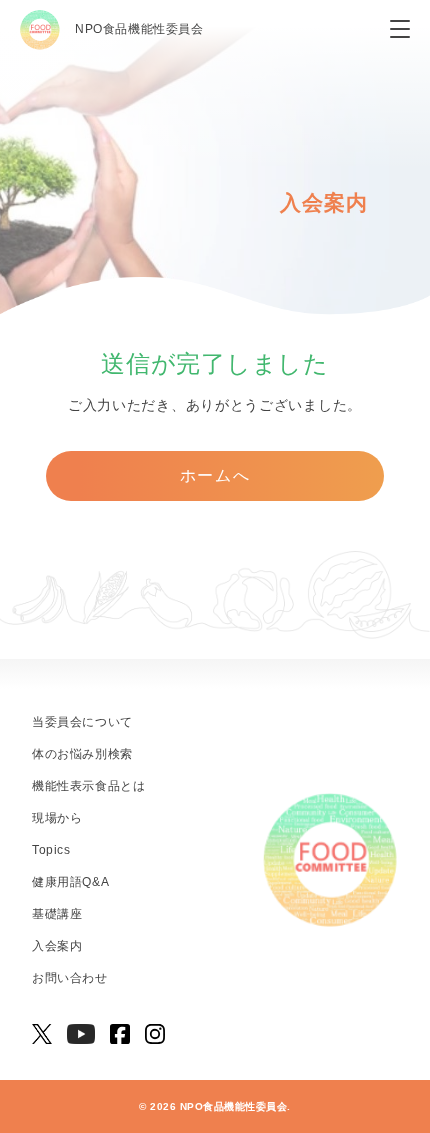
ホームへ (215, 475)
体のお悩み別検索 (82, 754)
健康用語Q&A (70, 882)
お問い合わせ (70, 978)
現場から (57, 818)
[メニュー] (400, 30)
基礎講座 (57, 914)
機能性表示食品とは (88, 786)
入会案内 (57, 946)
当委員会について (82, 722)
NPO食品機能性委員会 (139, 29)
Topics (51, 850)
